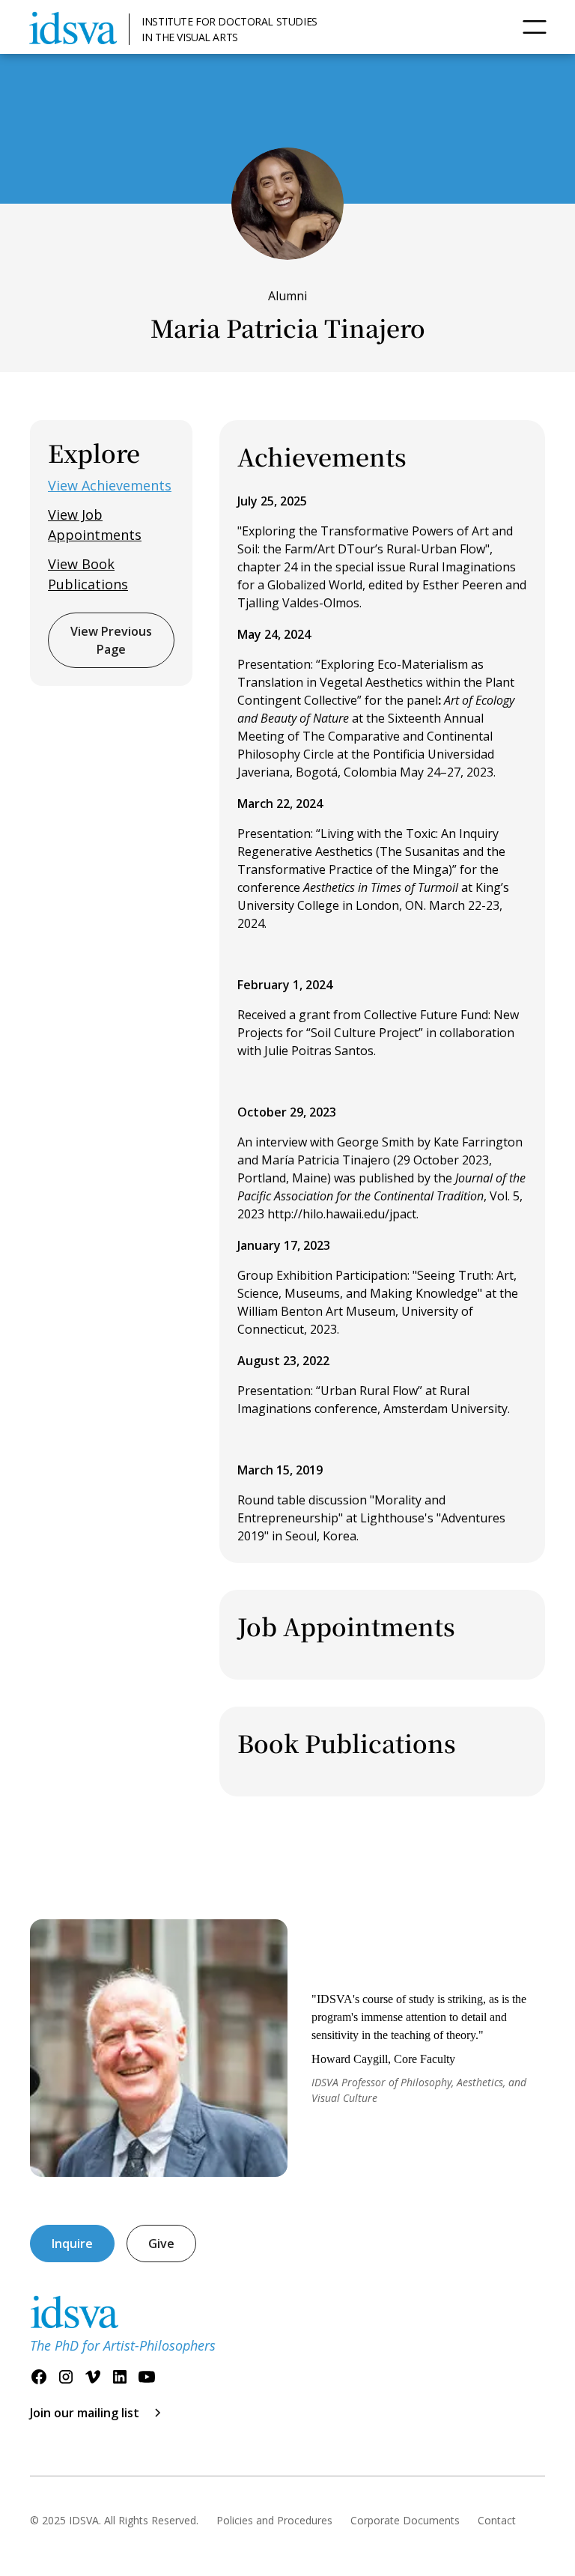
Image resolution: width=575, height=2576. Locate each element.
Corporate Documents (405, 2520)
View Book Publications (88, 574)
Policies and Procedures (274, 2520)
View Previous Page (111, 640)
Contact (497, 2520)
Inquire (72, 2244)
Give (161, 2244)
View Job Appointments (95, 525)
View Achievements (110, 485)
